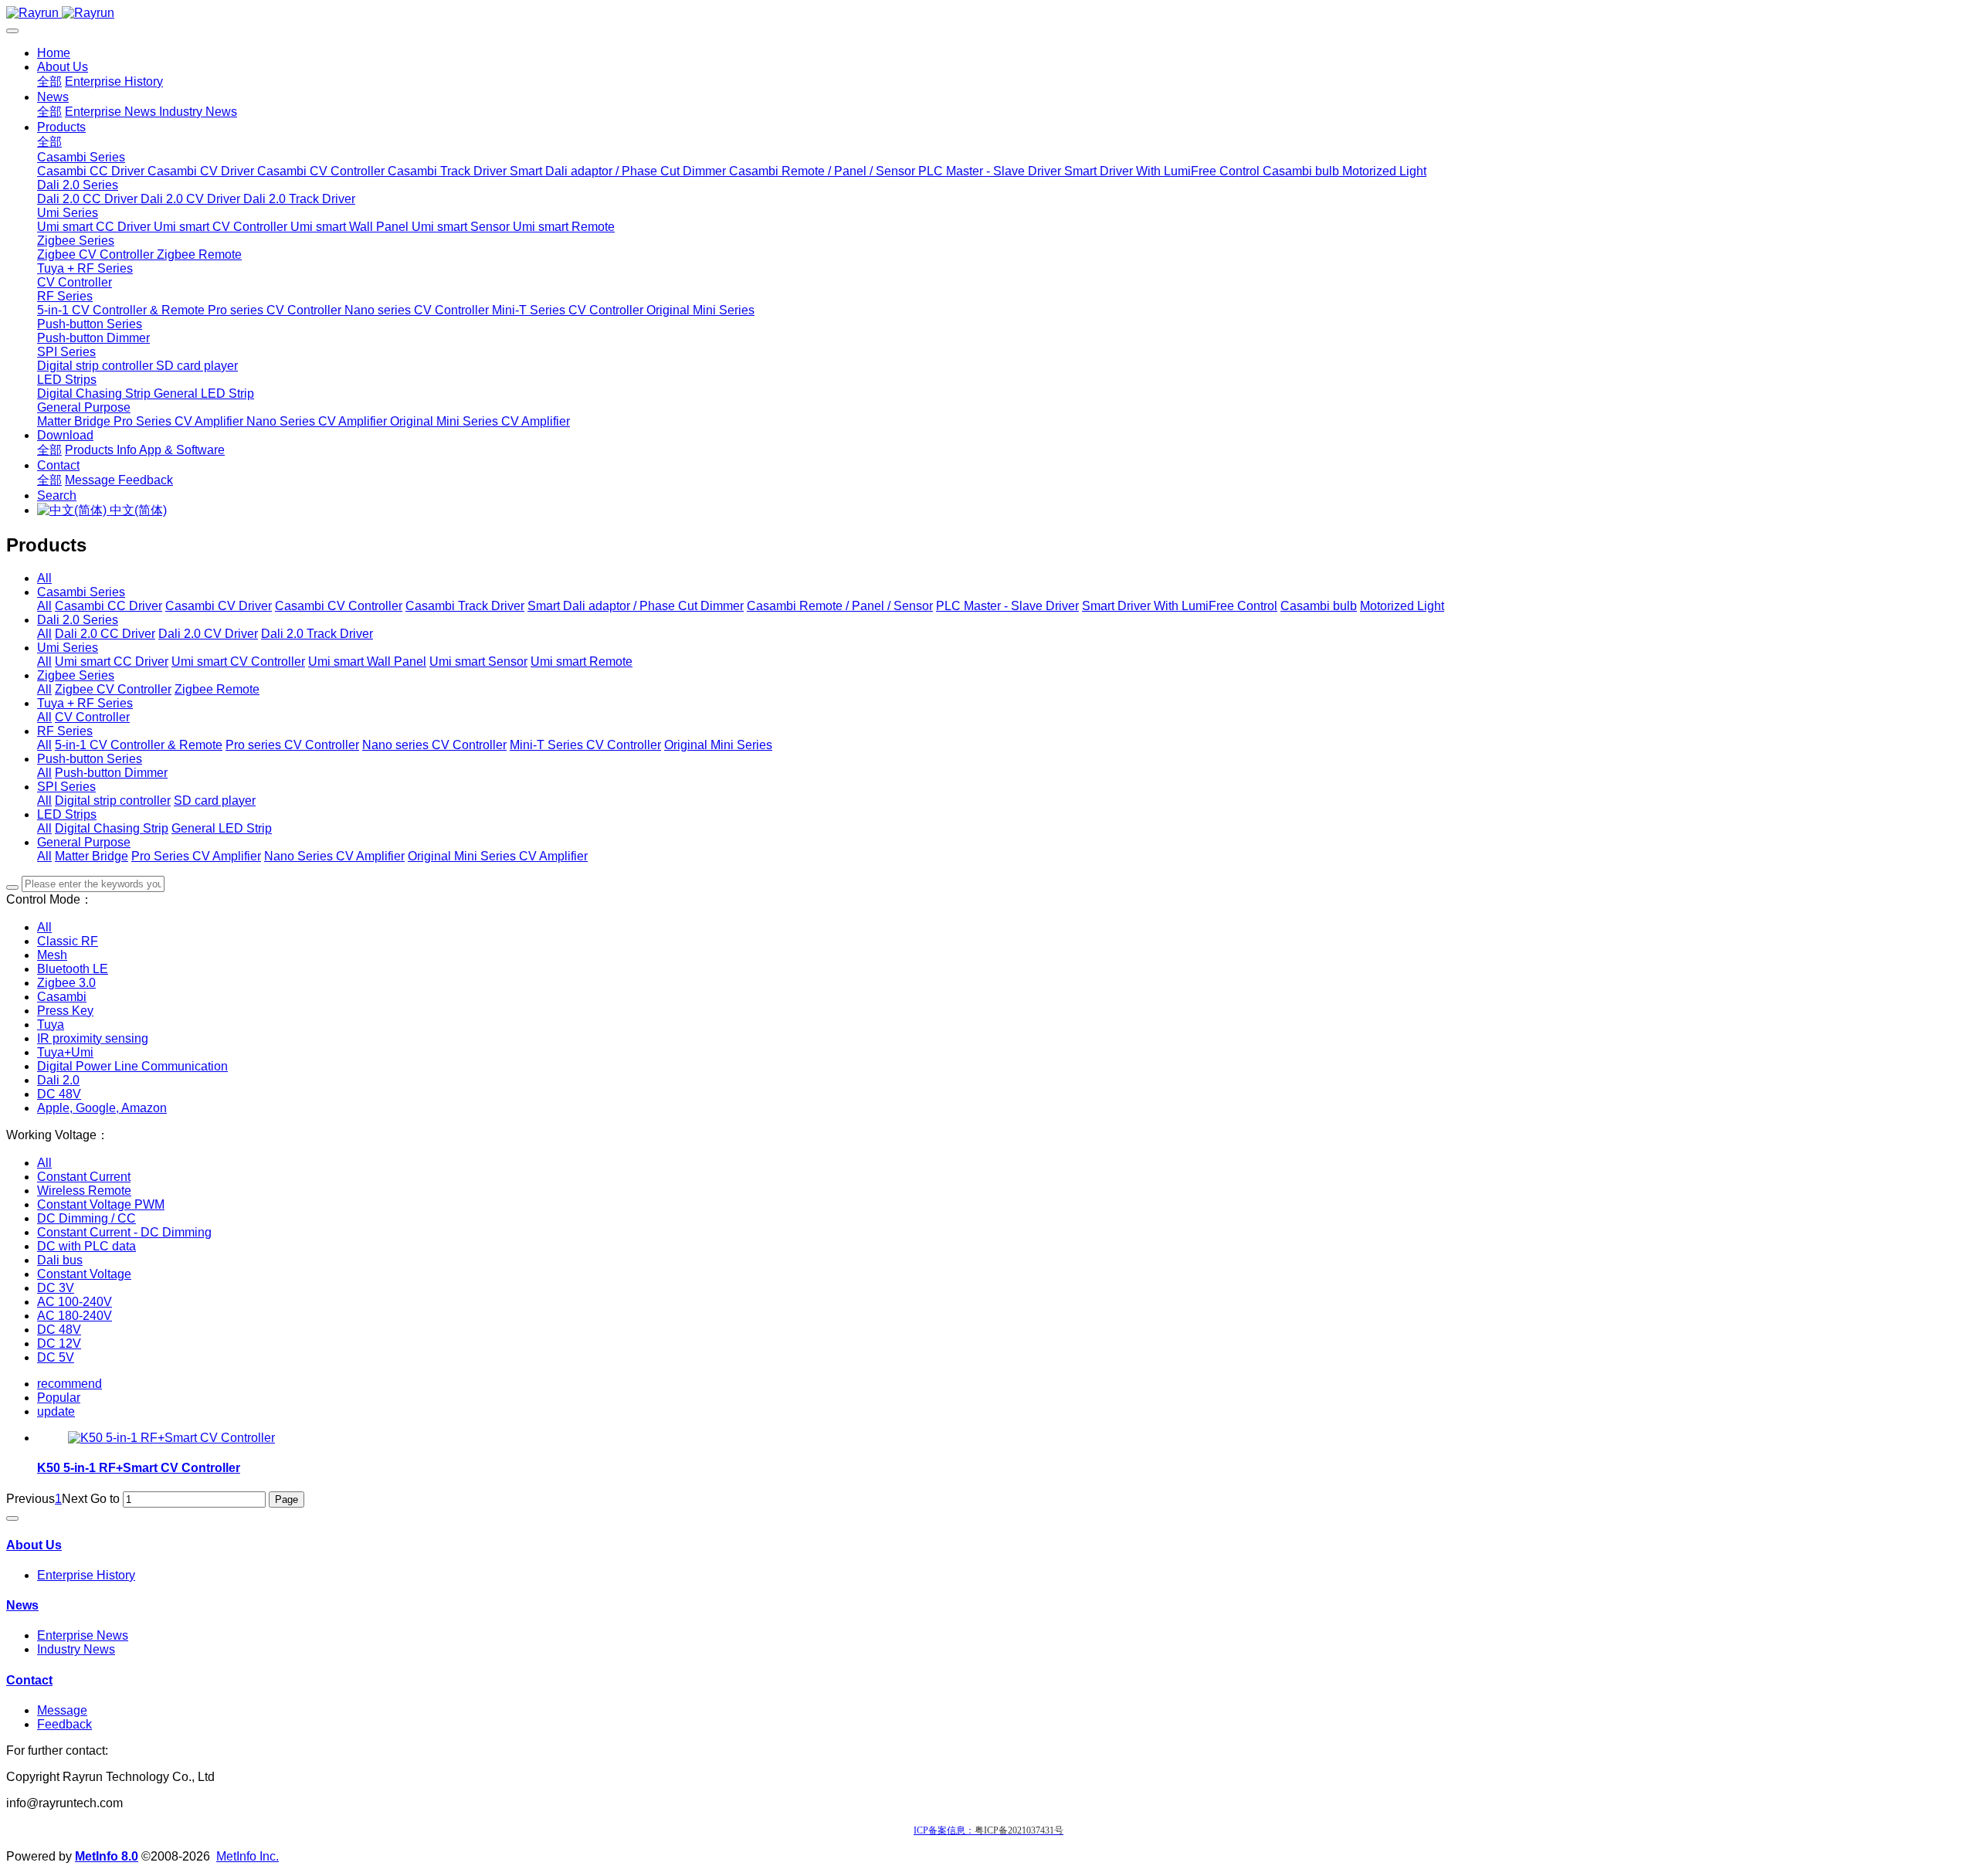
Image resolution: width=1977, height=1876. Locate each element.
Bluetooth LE (73, 969)
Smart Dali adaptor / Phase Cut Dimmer (636, 606)
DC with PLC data (86, 1246)
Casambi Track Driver (465, 606)
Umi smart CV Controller (238, 662)
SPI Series (66, 787)
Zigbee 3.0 (66, 983)
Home (54, 53)
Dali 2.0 (58, 1080)
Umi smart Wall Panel (367, 662)
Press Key (65, 1011)
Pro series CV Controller (292, 745)
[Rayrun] (988, 13)
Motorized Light (1402, 606)
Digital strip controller (113, 801)
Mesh (52, 955)
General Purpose (84, 842)
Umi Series (68, 648)
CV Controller (92, 717)
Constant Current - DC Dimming (124, 1232)
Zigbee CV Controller (113, 689)
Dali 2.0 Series (78, 620)
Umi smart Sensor (478, 662)
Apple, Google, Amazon (102, 1108)
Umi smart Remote (582, 662)
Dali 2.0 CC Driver (105, 634)
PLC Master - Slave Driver (1007, 606)
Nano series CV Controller (434, 745)
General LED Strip (222, 828)
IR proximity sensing (93, 1038)
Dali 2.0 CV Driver (208, 634)
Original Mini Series (718, 745)
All (44, 578)
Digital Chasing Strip (112, 828)
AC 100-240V (75, 1302)
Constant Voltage (84, 1274)
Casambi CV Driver (219, 606)
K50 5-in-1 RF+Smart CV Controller (139, 1468)
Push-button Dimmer (111, 773)
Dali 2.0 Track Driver (317, 634)
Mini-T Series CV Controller (585, 745)
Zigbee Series (76, 675)
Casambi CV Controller (339, 606)
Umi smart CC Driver (112, 662)
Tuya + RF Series (85, 703)
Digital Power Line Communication (132, 1066)
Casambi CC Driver (109, 606)
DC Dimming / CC (86, 1218)
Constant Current (84, 1177)
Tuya (51, 1025)
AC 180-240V (75, 1316)
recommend (70, 1384)
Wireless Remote (84, 1191)
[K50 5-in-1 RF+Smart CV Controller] (171, 1438)
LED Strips (67, 814)
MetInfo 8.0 (107, 1856)
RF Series (65, 731)
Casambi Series (81, 592)
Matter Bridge (92, 856)
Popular (59, 1398)
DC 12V (59, 1343)
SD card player (215, 801)
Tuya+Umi (65, 1052)
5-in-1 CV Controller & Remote (139, 745)
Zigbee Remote (217, 689)
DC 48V (59, 1094)
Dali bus (60, 1260)
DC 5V (56, 1357)
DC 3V (56, 1288)
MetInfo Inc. (248, 1856)
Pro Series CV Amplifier (196, 856)
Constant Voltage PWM (101, 1204)
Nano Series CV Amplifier (334, 856)
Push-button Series (90, 759)
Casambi (62, 997)
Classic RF (68, 941)
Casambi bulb (1319, 606)
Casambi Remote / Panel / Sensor (840, 606)
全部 (49, 81)
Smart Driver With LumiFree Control (1180, 606)
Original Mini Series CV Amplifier (498, 856)
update (56, 1411)
